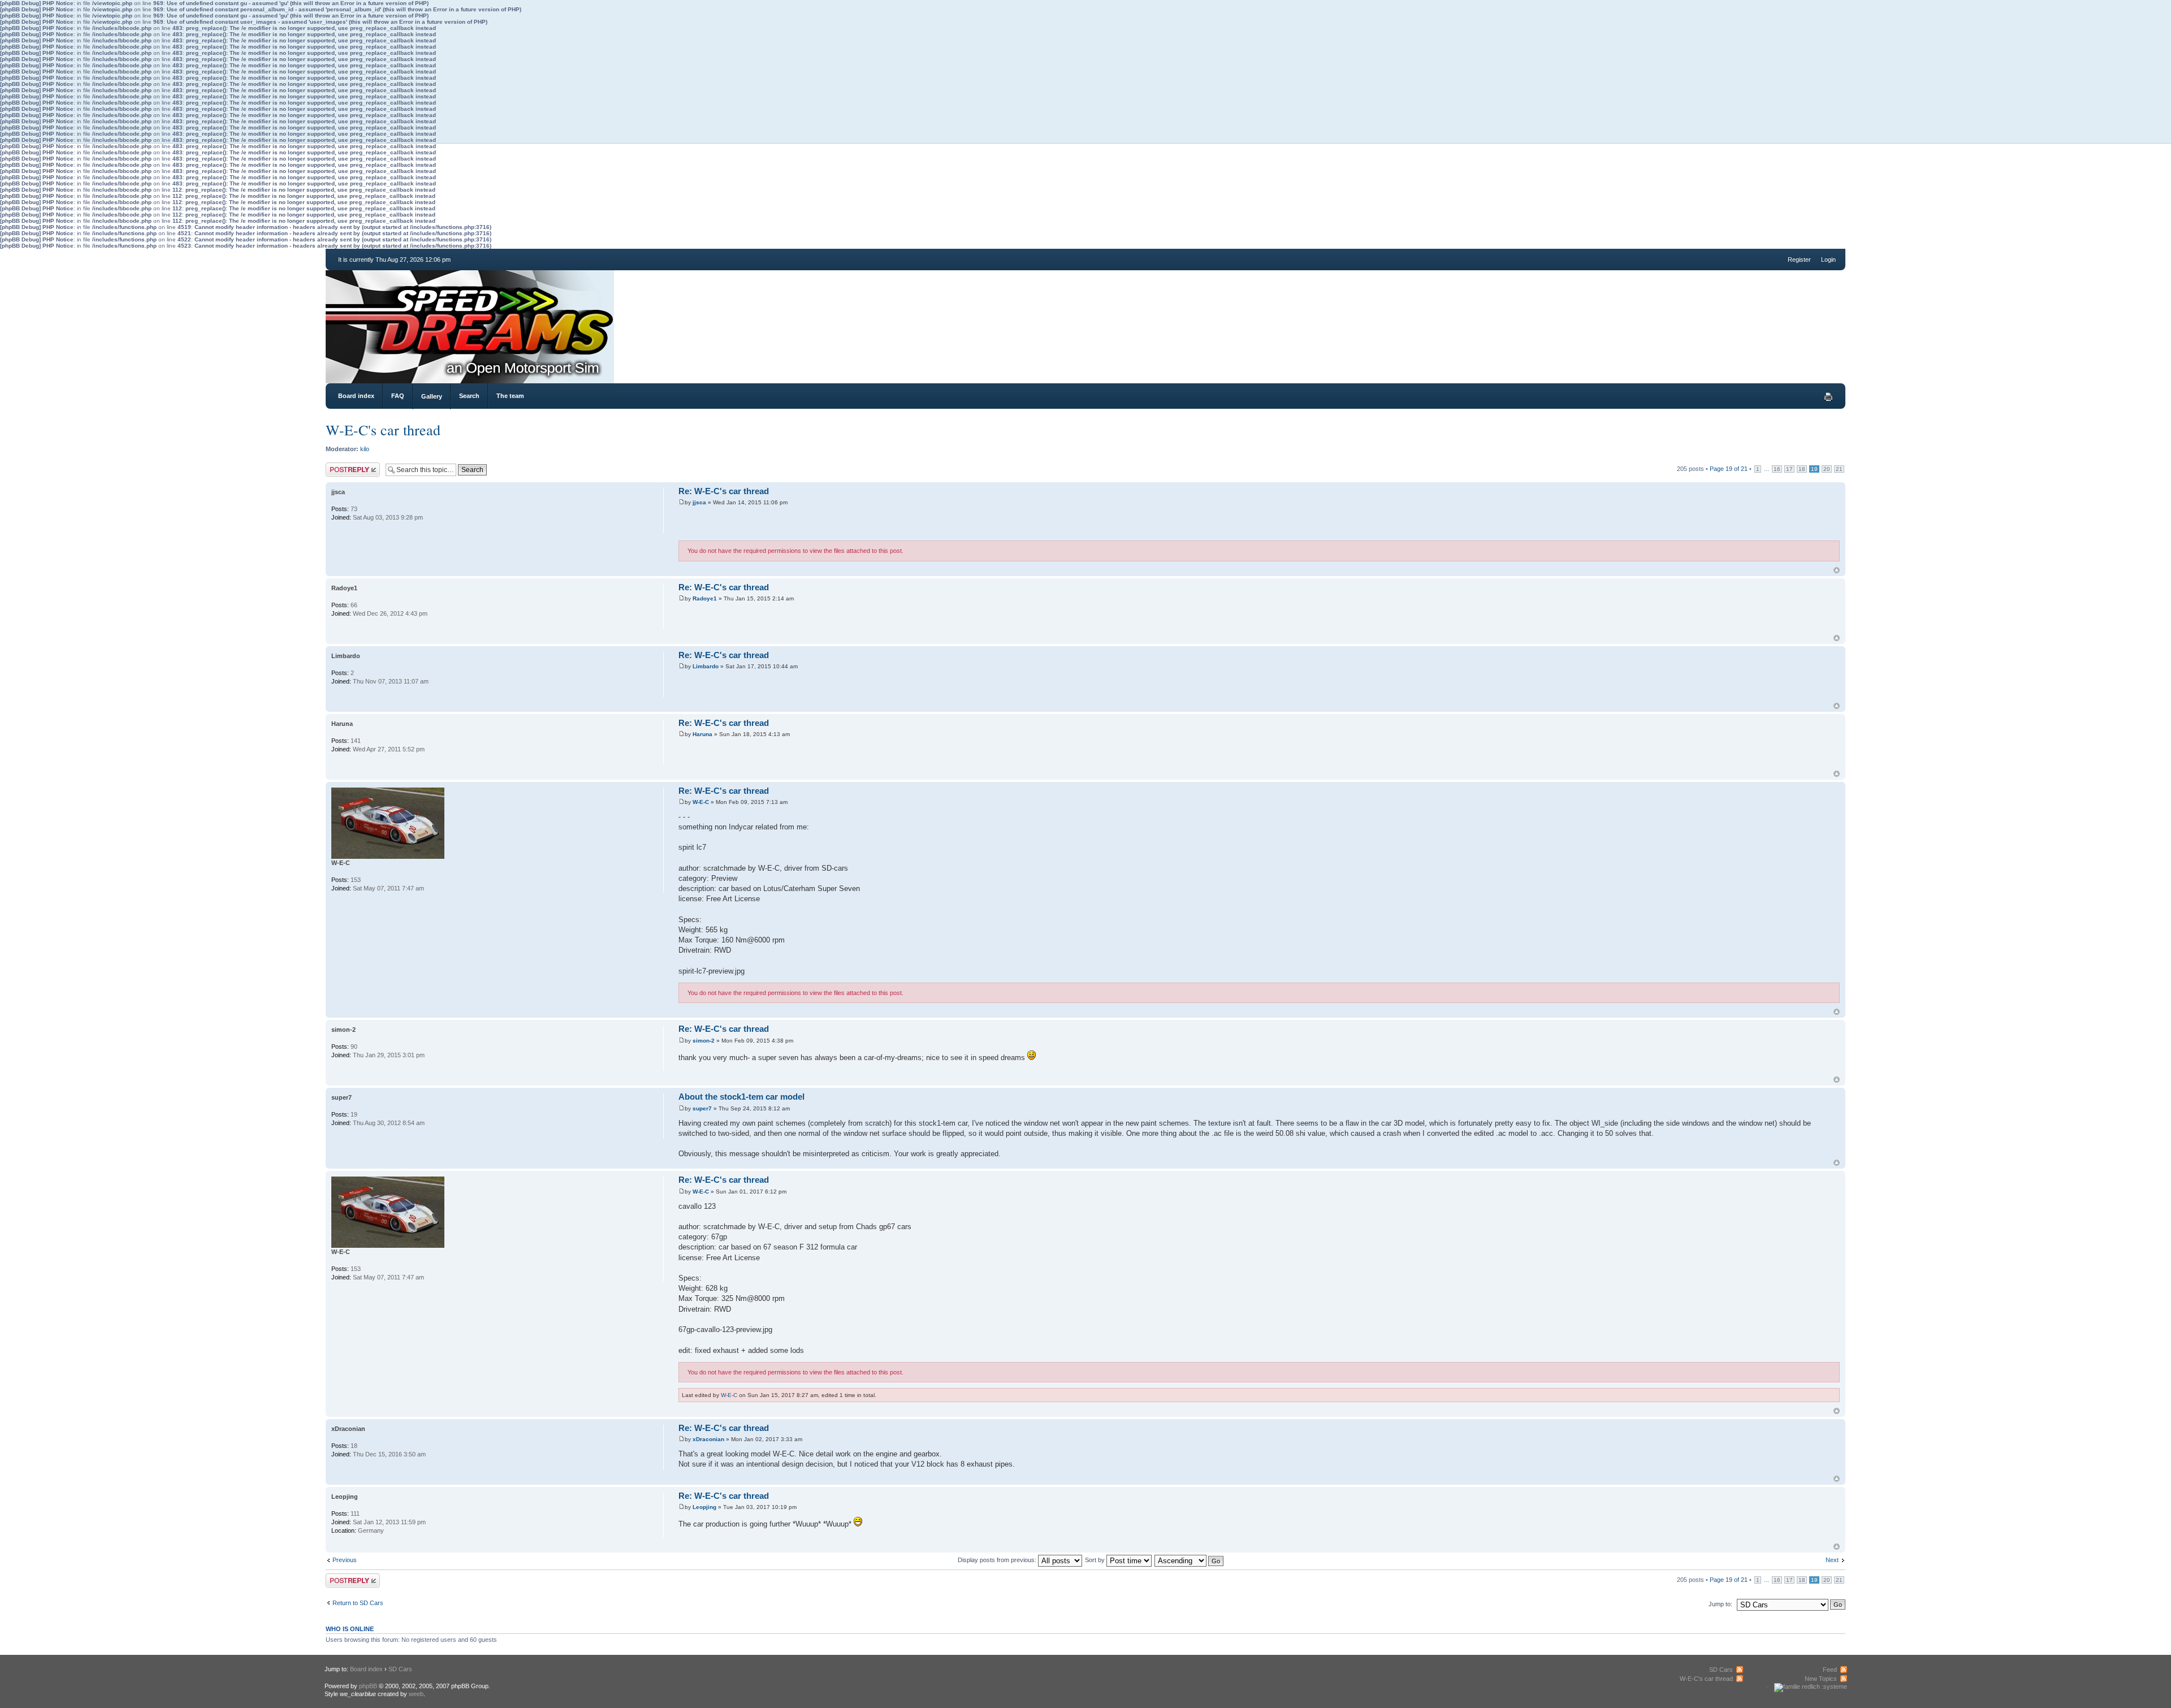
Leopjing (704, 1507)
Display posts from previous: (998, 1560)
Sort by (1096, 1560)
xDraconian (708, 1439)
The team (510, 396)
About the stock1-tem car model (741, 1097)
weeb (416, 1694)
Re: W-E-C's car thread (724, 491)
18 (1802, 469)
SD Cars (400, 1669)
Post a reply (342, 466)
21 (1839, 469)
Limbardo (706, 666)
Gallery (432, 396)
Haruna (702, 734)
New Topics (1821, 1679)
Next (1832, 1560)
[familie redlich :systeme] (1811, 1687)
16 (1777, 469)
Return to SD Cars (358, 1603)
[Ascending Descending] (1190, 1560)
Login (1828, 260)
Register (1799, 260)
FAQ (398, 396)
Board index (356, 396)
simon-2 (704, 1041)
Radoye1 (705, 598)
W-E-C (701, 802)
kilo (365, 449)
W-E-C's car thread (383, 430)
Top (1837, 570)
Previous (345, 1560)
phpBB (368, 1686)
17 (1789, 469)
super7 (702, 1108)
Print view (1828, 397)
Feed (1830, 1670)
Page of (1729, 469)
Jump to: (1720, 1604)
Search (469, 396)
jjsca (699, 502)
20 (1827, 469)
